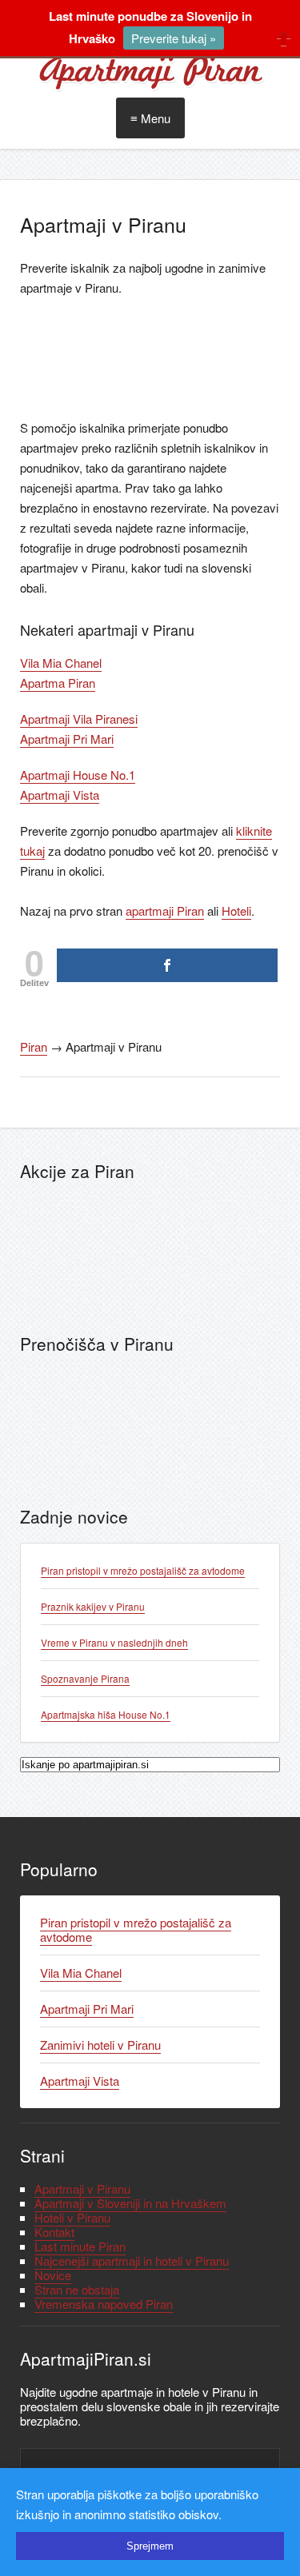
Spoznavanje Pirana (85, 1678)
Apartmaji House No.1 (78, 775)
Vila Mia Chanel (61, 663)
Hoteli (236, 911)
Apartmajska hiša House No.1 (106, 1714)
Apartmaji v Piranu (82, 2189)
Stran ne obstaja (77, 2289)
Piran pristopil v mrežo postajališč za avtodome (143, 1570)
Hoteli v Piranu (72, 2217)
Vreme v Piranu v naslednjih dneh (114, 1642)
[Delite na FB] (167, 965)
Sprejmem (150, 2546)
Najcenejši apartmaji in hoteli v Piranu (132, 2260)
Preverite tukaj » (174, 38)
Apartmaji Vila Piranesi (79, 719)
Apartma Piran (58, 683)
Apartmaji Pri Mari (67, 739)
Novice (53, 2275)
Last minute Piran (80, 2246)
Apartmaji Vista (60, 795)
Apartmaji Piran (150, 72)
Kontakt (54, 2232)
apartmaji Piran (165, 911)
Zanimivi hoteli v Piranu (100, 2045)
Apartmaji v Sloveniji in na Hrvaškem (130, 2203)
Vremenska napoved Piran (104, 2304)
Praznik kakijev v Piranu (93, 1606)
